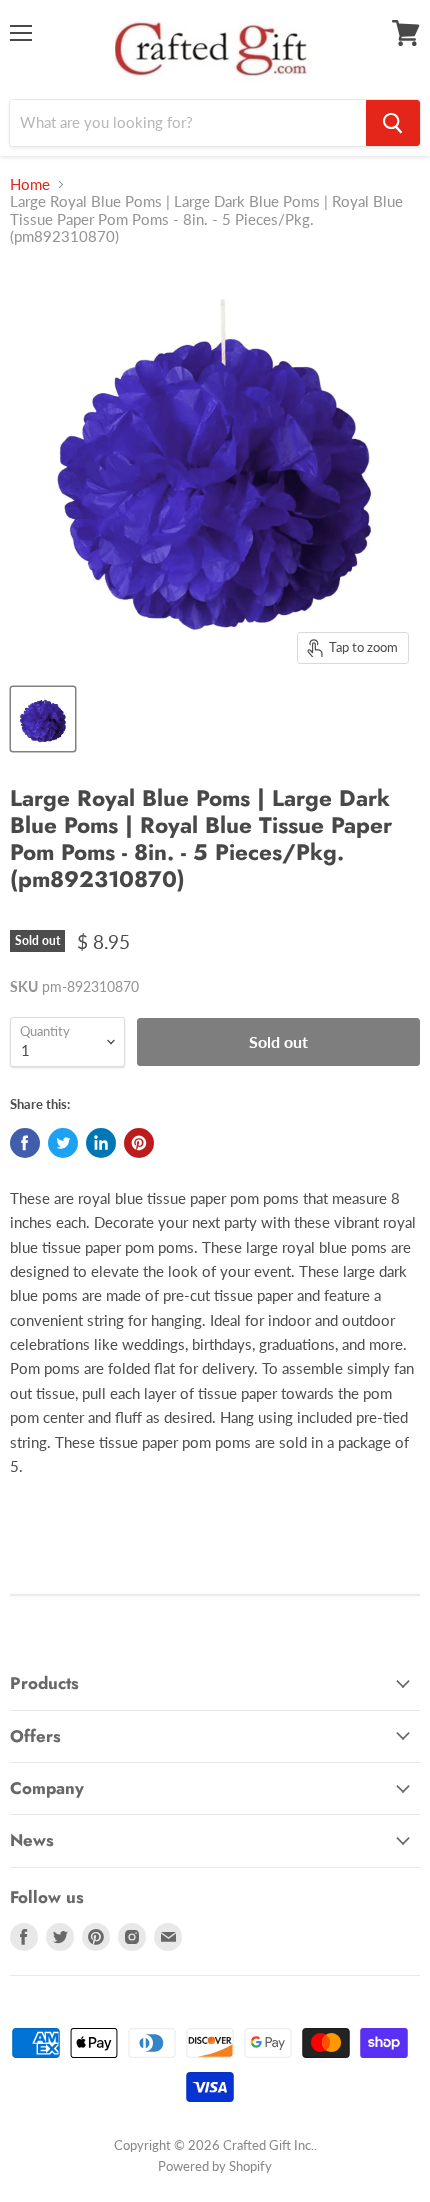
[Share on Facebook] (25, 1143)
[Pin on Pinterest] (139, 1143)
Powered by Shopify (215, 2166)
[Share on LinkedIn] (101, 1143)
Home (30, 184)
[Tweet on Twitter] (63, 1143)
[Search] (393, 123)
